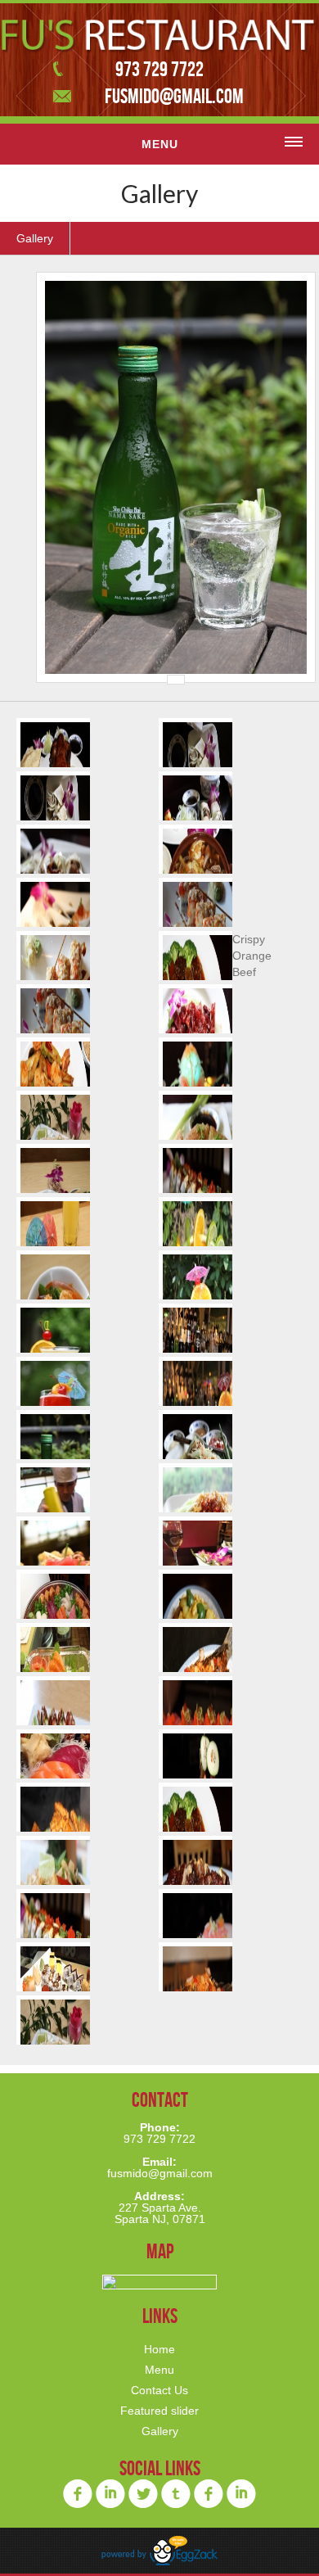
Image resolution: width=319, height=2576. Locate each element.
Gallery (35, 238)
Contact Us (159, 2390)
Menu (159, 2370)
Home (159, 2349)
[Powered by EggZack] (159, 2562)
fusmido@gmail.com (174, 96)
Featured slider (159, 2411)
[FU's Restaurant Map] (159, 2282)
